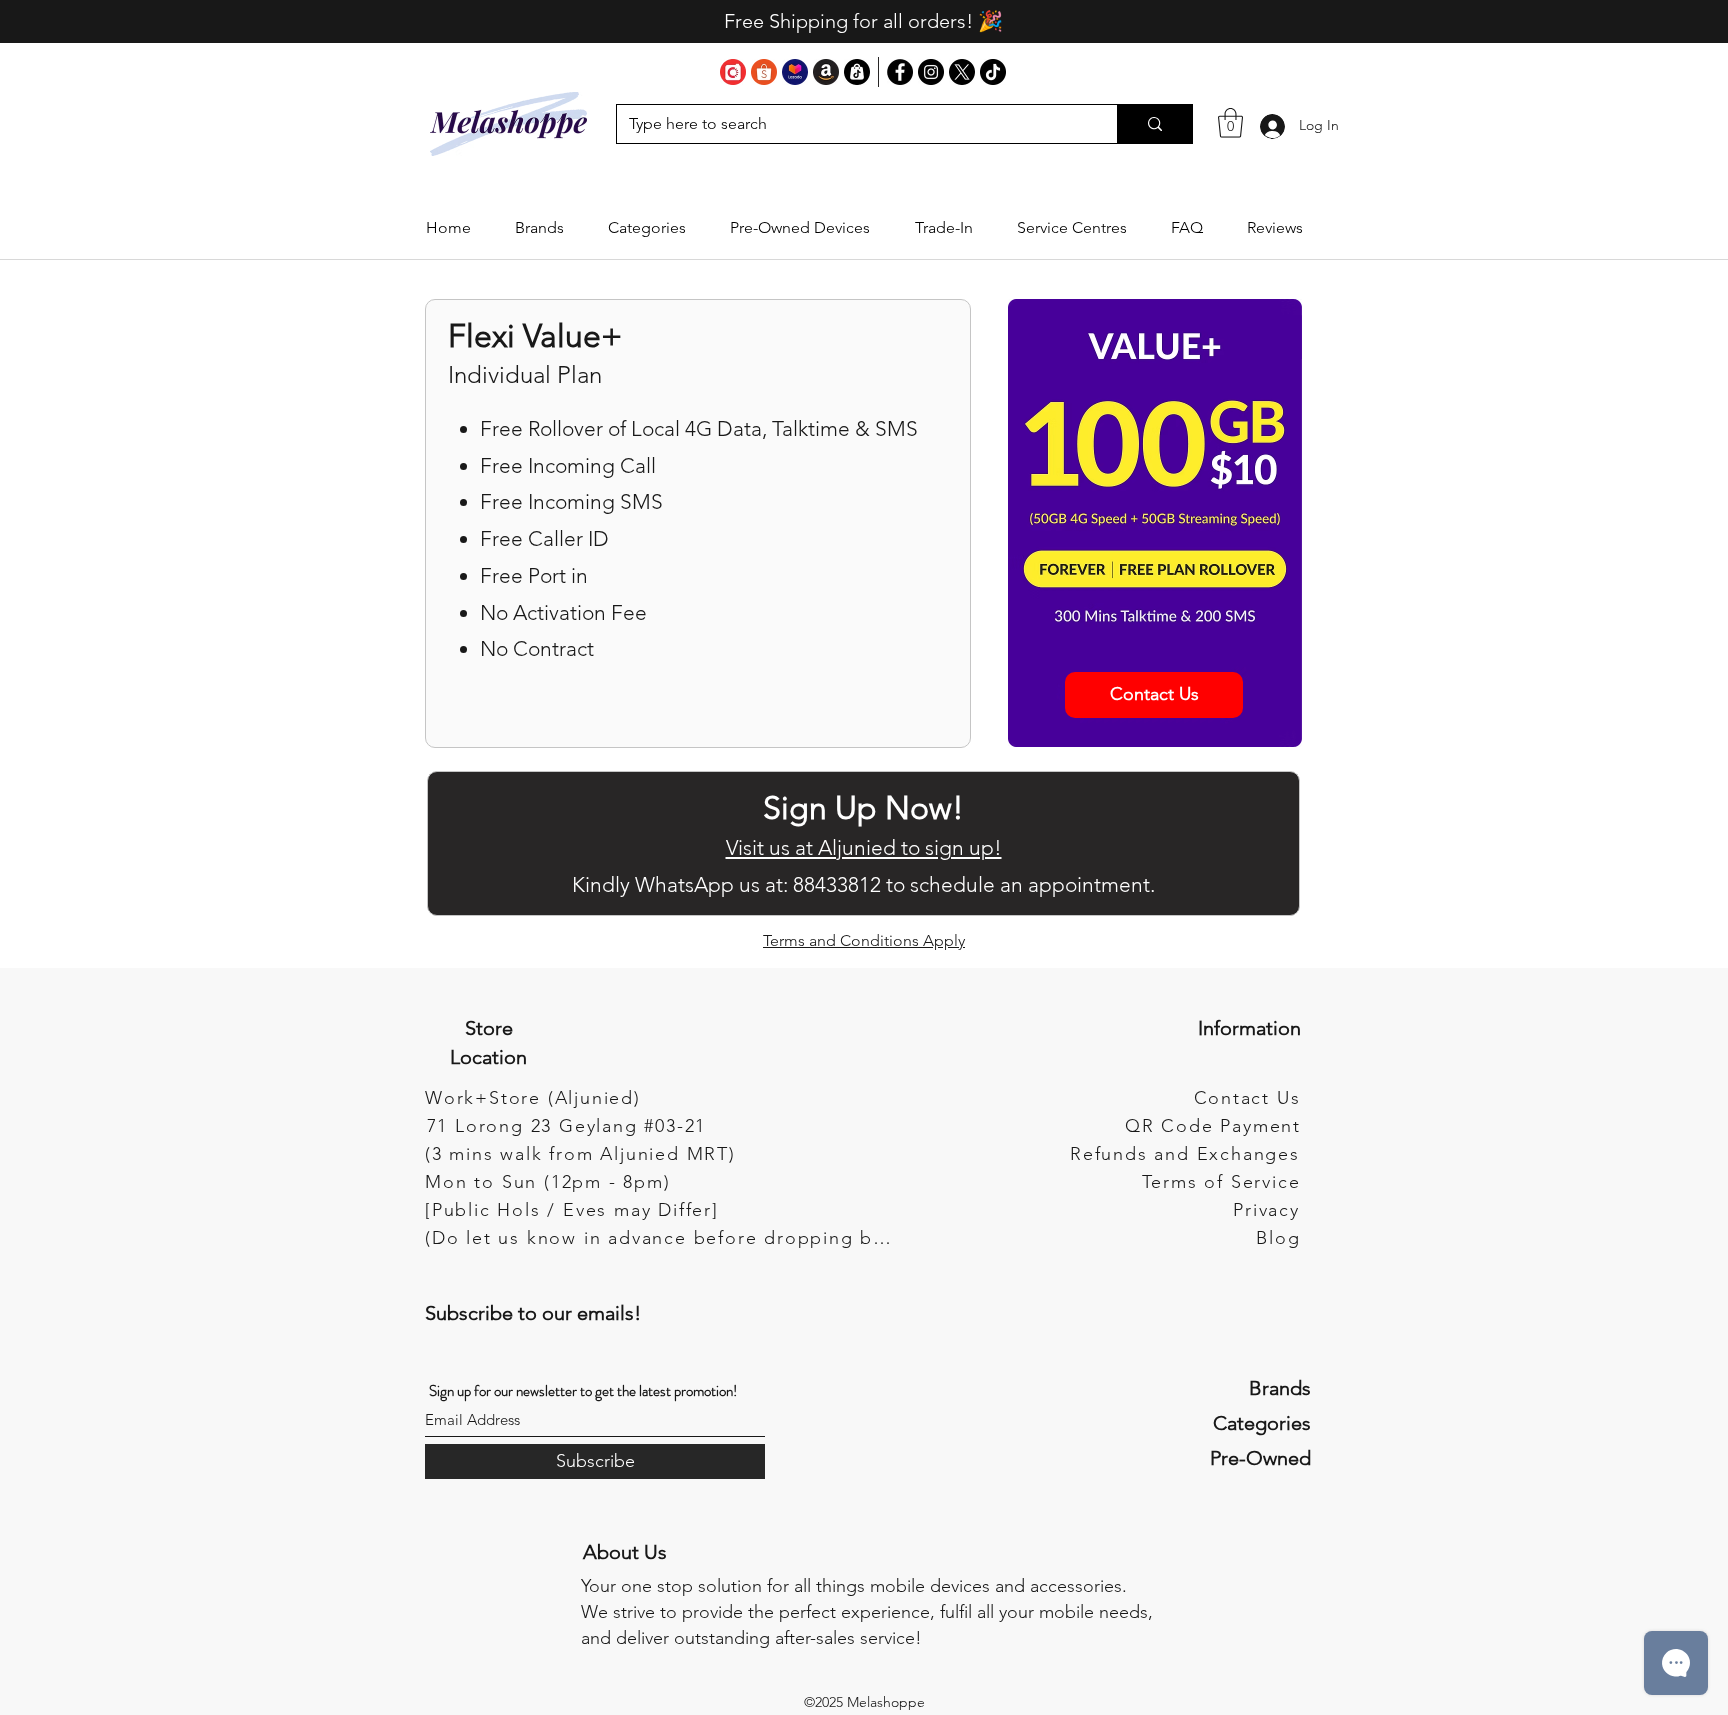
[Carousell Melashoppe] (733, 72)
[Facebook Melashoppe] (900, 72)
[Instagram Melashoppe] (931, 72)
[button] (539, 228)
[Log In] (1272, 125)
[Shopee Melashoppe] (764, 72)
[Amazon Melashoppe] (826, 72)
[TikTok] (993, 72)
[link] (1230, 123)
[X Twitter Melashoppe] (962, 72)
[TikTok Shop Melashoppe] (857, 72)
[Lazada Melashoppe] (795, 72)
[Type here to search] (1154, 124)
